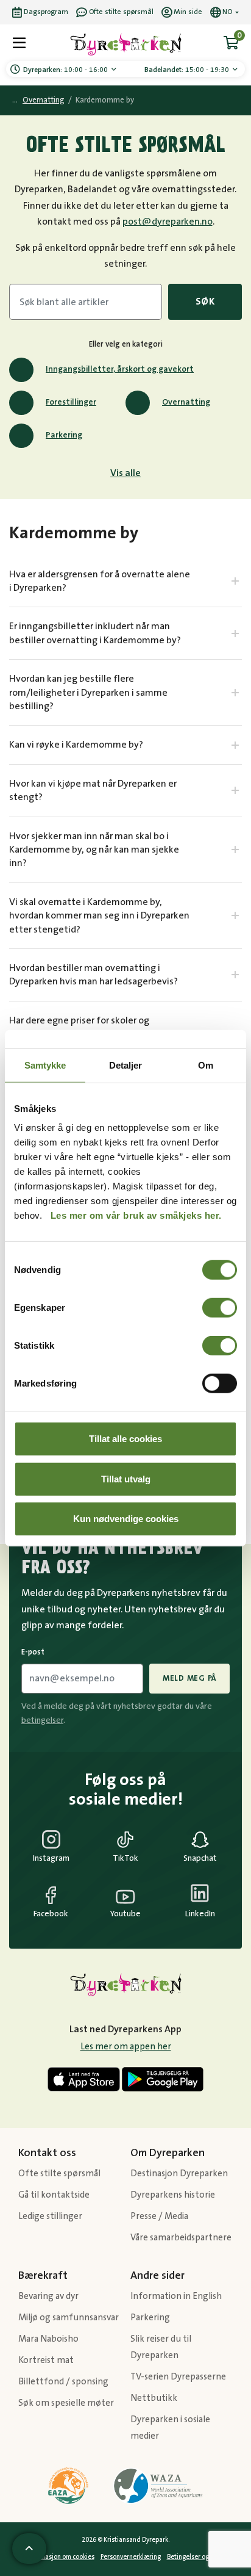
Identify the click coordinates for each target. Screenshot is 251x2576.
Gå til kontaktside (54, 2195)
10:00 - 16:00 (66, 70)
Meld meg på (189, 1678)
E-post (33, 1652)
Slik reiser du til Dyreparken (161, 2347)
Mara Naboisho (48, 2339)
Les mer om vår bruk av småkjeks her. (136, 1215)
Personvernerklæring (131, 2557)
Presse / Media (159, 2216)
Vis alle (125, 473)
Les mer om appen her (126, 2047)
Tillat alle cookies (125, 1439)
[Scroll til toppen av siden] (29, 2549)
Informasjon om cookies (60, 2557)
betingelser (42, 1720)
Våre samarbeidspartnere (181, 2238)
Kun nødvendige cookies (126, 1519)
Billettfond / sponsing (63, 2382)
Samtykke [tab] (45, 1065)
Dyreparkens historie (173, 2195)
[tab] (125, 581)
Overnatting (44, 100)
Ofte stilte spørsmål (59, 2174)
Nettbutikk (154, 2398)
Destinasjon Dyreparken (179, 2174)
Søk (205, 301)
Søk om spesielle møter (66, 2403)
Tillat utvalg (126, 1478)
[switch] (220, 1308)
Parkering (64, 435)
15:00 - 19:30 (188, 70)
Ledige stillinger (50, 2216)
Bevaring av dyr (48, 2296)
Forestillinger (71, 402)
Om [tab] (206, 1065)
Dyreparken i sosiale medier (170, 2428)
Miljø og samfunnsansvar (69, 2318)
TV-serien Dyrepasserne (178, 2377)
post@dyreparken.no (168, 222)
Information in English (176, 2296)
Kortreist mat (46, 2360)
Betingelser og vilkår (196, 2557)
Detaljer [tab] (126, 1065)
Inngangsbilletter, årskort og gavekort (120, 369)
